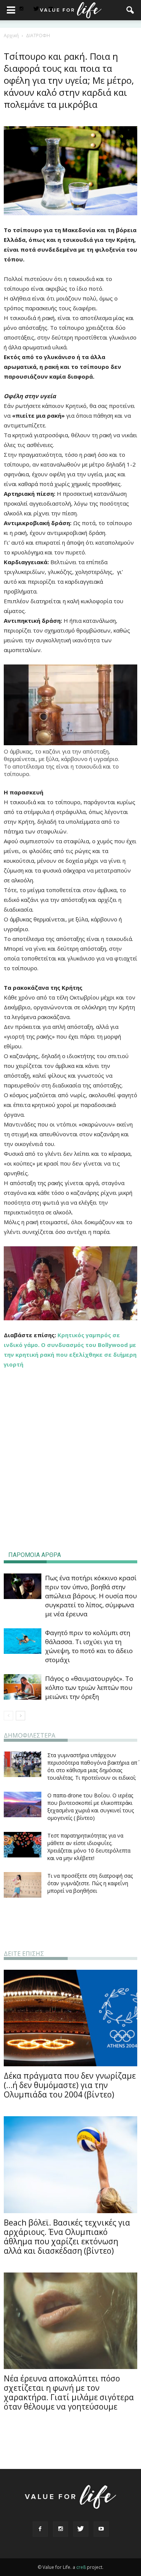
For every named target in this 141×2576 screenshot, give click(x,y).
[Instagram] (21, 9)
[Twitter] (36, 9)
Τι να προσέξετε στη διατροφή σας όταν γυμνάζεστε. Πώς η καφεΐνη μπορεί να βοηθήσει (90, 1883)
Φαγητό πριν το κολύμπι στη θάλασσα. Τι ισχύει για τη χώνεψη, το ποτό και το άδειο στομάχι (89, 1646)
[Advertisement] (71, 1484)
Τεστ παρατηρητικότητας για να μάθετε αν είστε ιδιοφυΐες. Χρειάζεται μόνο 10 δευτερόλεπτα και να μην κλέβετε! (89, 1847)
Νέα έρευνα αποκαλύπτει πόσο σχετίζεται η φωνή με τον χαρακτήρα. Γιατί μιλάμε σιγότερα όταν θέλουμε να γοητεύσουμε (69, 2393)
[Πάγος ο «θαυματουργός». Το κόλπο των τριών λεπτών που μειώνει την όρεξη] (23, 1687)
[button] (130, 10)
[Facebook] (40, 2529)
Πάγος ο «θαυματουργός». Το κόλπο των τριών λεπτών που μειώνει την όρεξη (89, 1687)
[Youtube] (101, 2529)
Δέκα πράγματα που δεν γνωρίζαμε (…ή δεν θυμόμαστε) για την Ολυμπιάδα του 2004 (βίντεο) (70, 2085)
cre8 (81, 2567)
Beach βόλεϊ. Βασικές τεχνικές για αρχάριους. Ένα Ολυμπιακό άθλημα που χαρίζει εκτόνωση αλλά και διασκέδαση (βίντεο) (67, 2237)
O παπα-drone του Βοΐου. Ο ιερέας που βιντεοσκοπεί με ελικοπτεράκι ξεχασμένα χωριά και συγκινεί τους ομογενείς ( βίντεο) (91, 1807)
